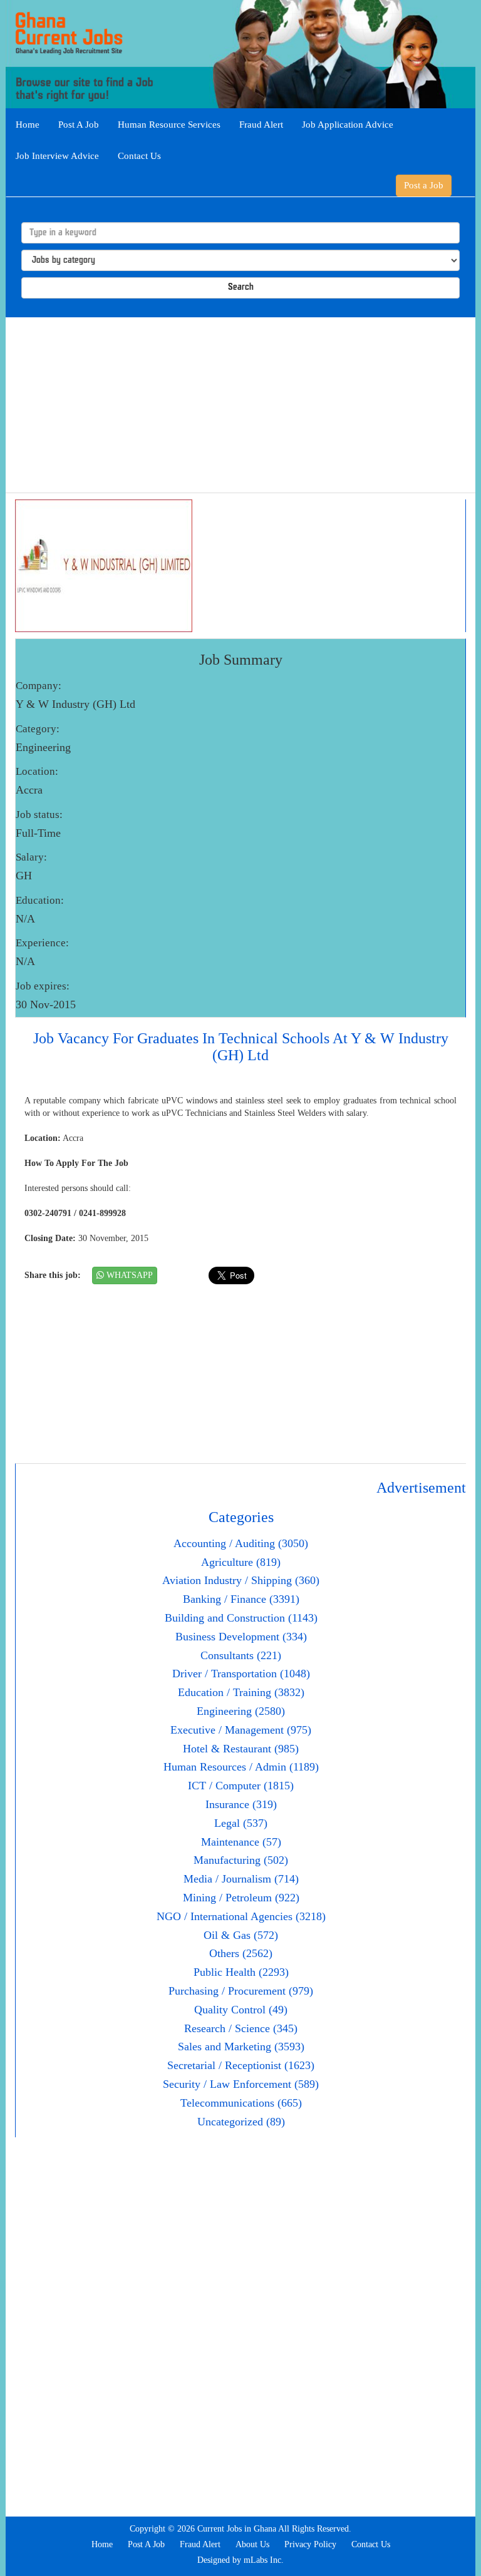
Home (28, 125)
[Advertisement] (240, 405)
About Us (252, 2544)
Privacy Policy (310, 2544)
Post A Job (79, 125)
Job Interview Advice (57, 156)
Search (241, 288)
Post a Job (424, 185)
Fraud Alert (261, 125)
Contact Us (139, 156)
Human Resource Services (169, 125)
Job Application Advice (348, 125)
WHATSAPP (128, 1275)
